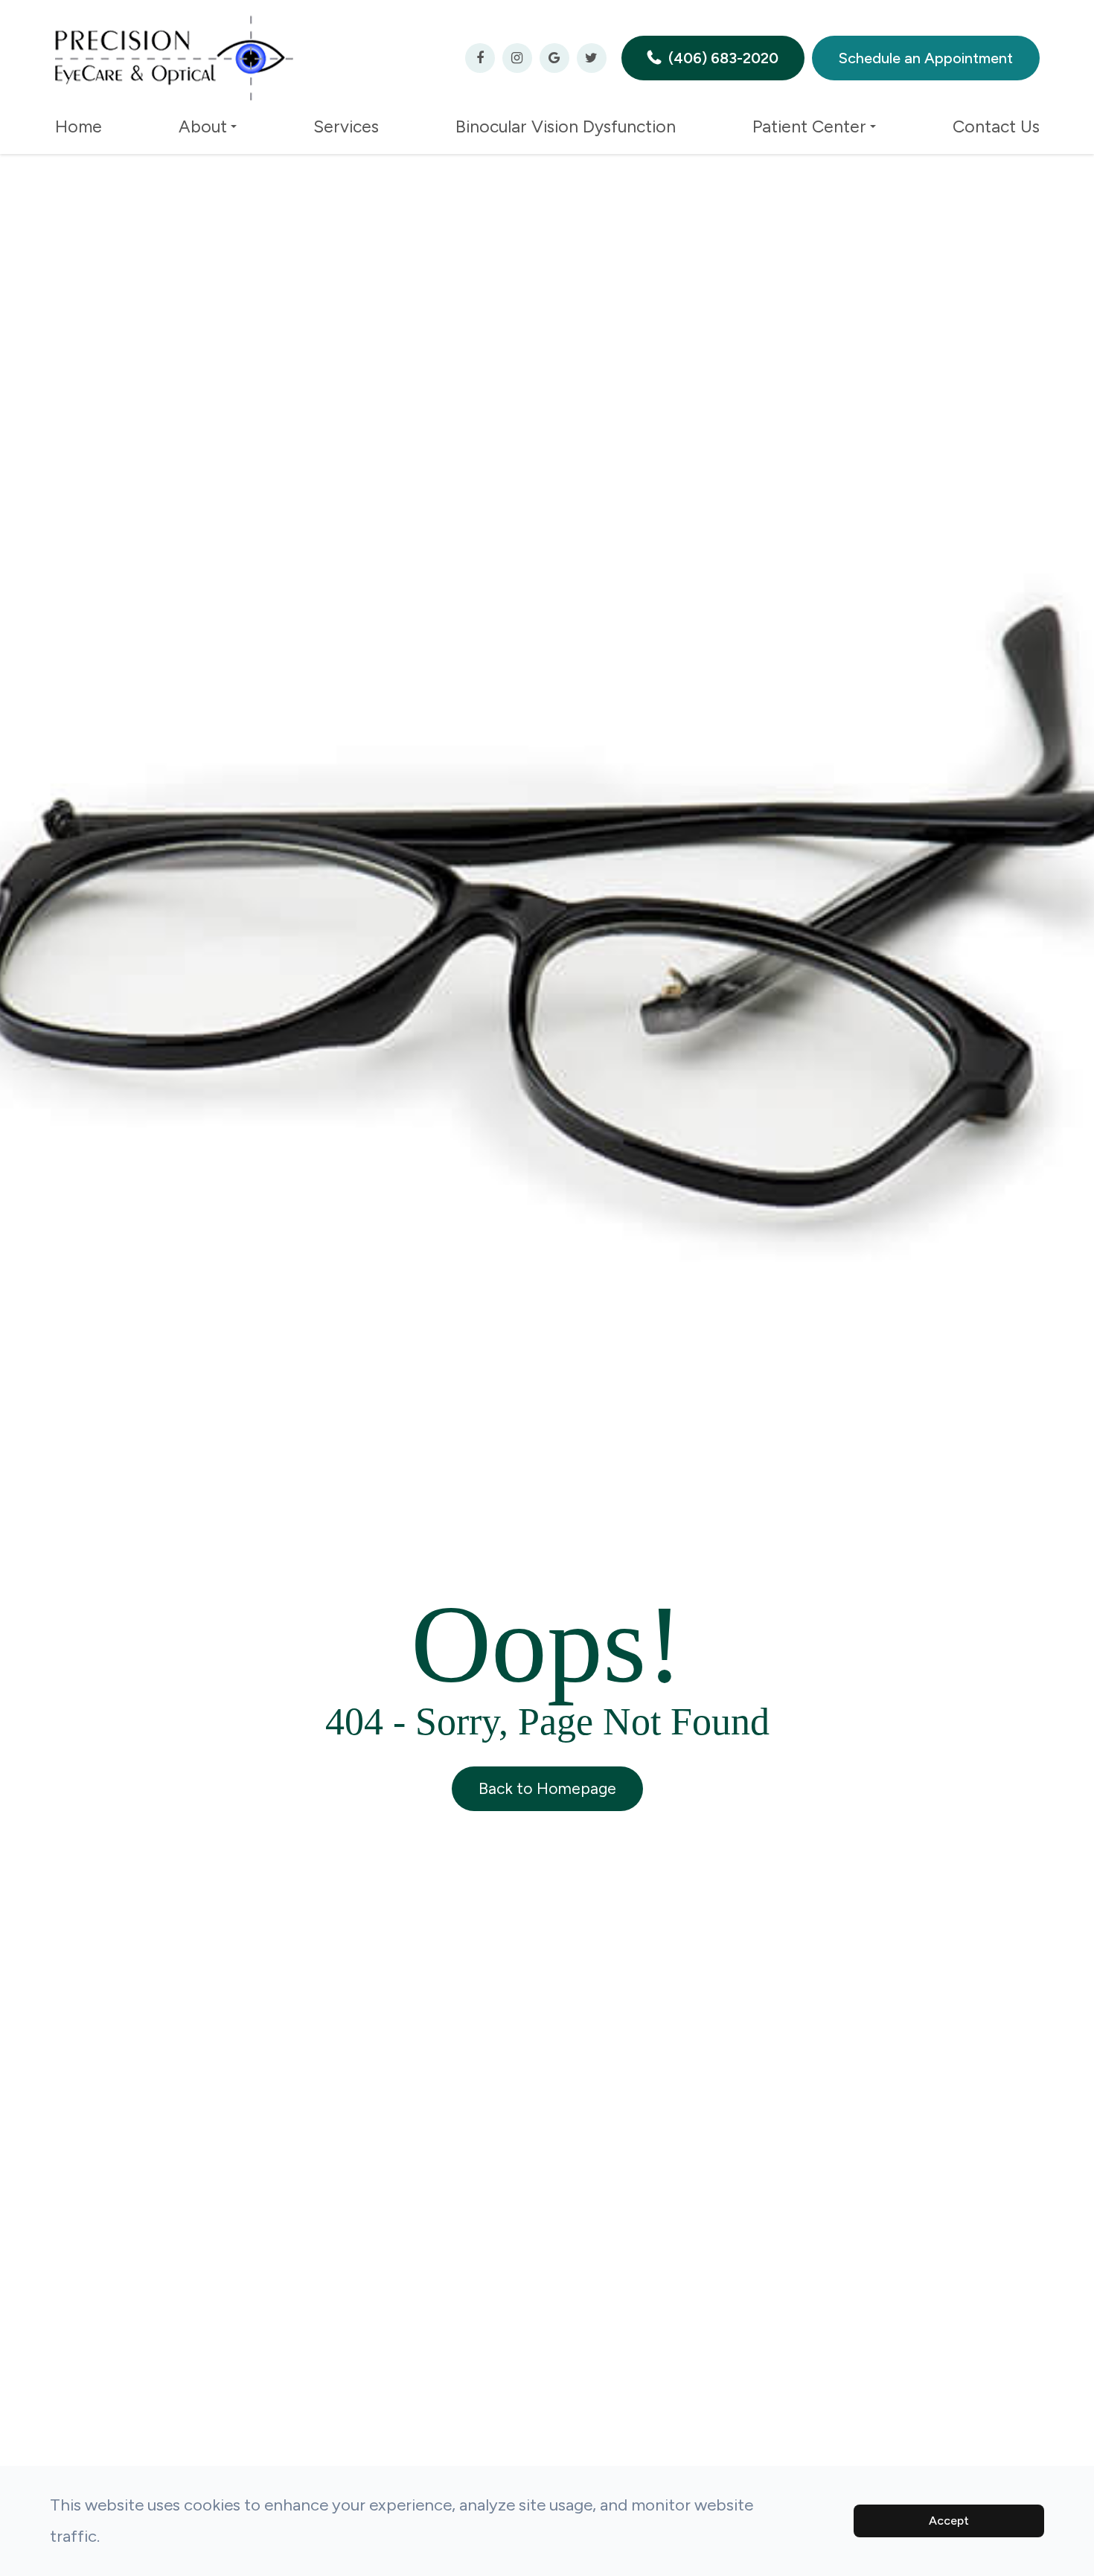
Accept (949, 2521)
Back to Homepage (547, 1788)
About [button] (203, 126)
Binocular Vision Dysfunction (566, 126)
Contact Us (996, 126)
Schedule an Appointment (926, 58)
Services (346, 126)
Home (79, 126)
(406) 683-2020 (723, 58)
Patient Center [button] (809, 126)
